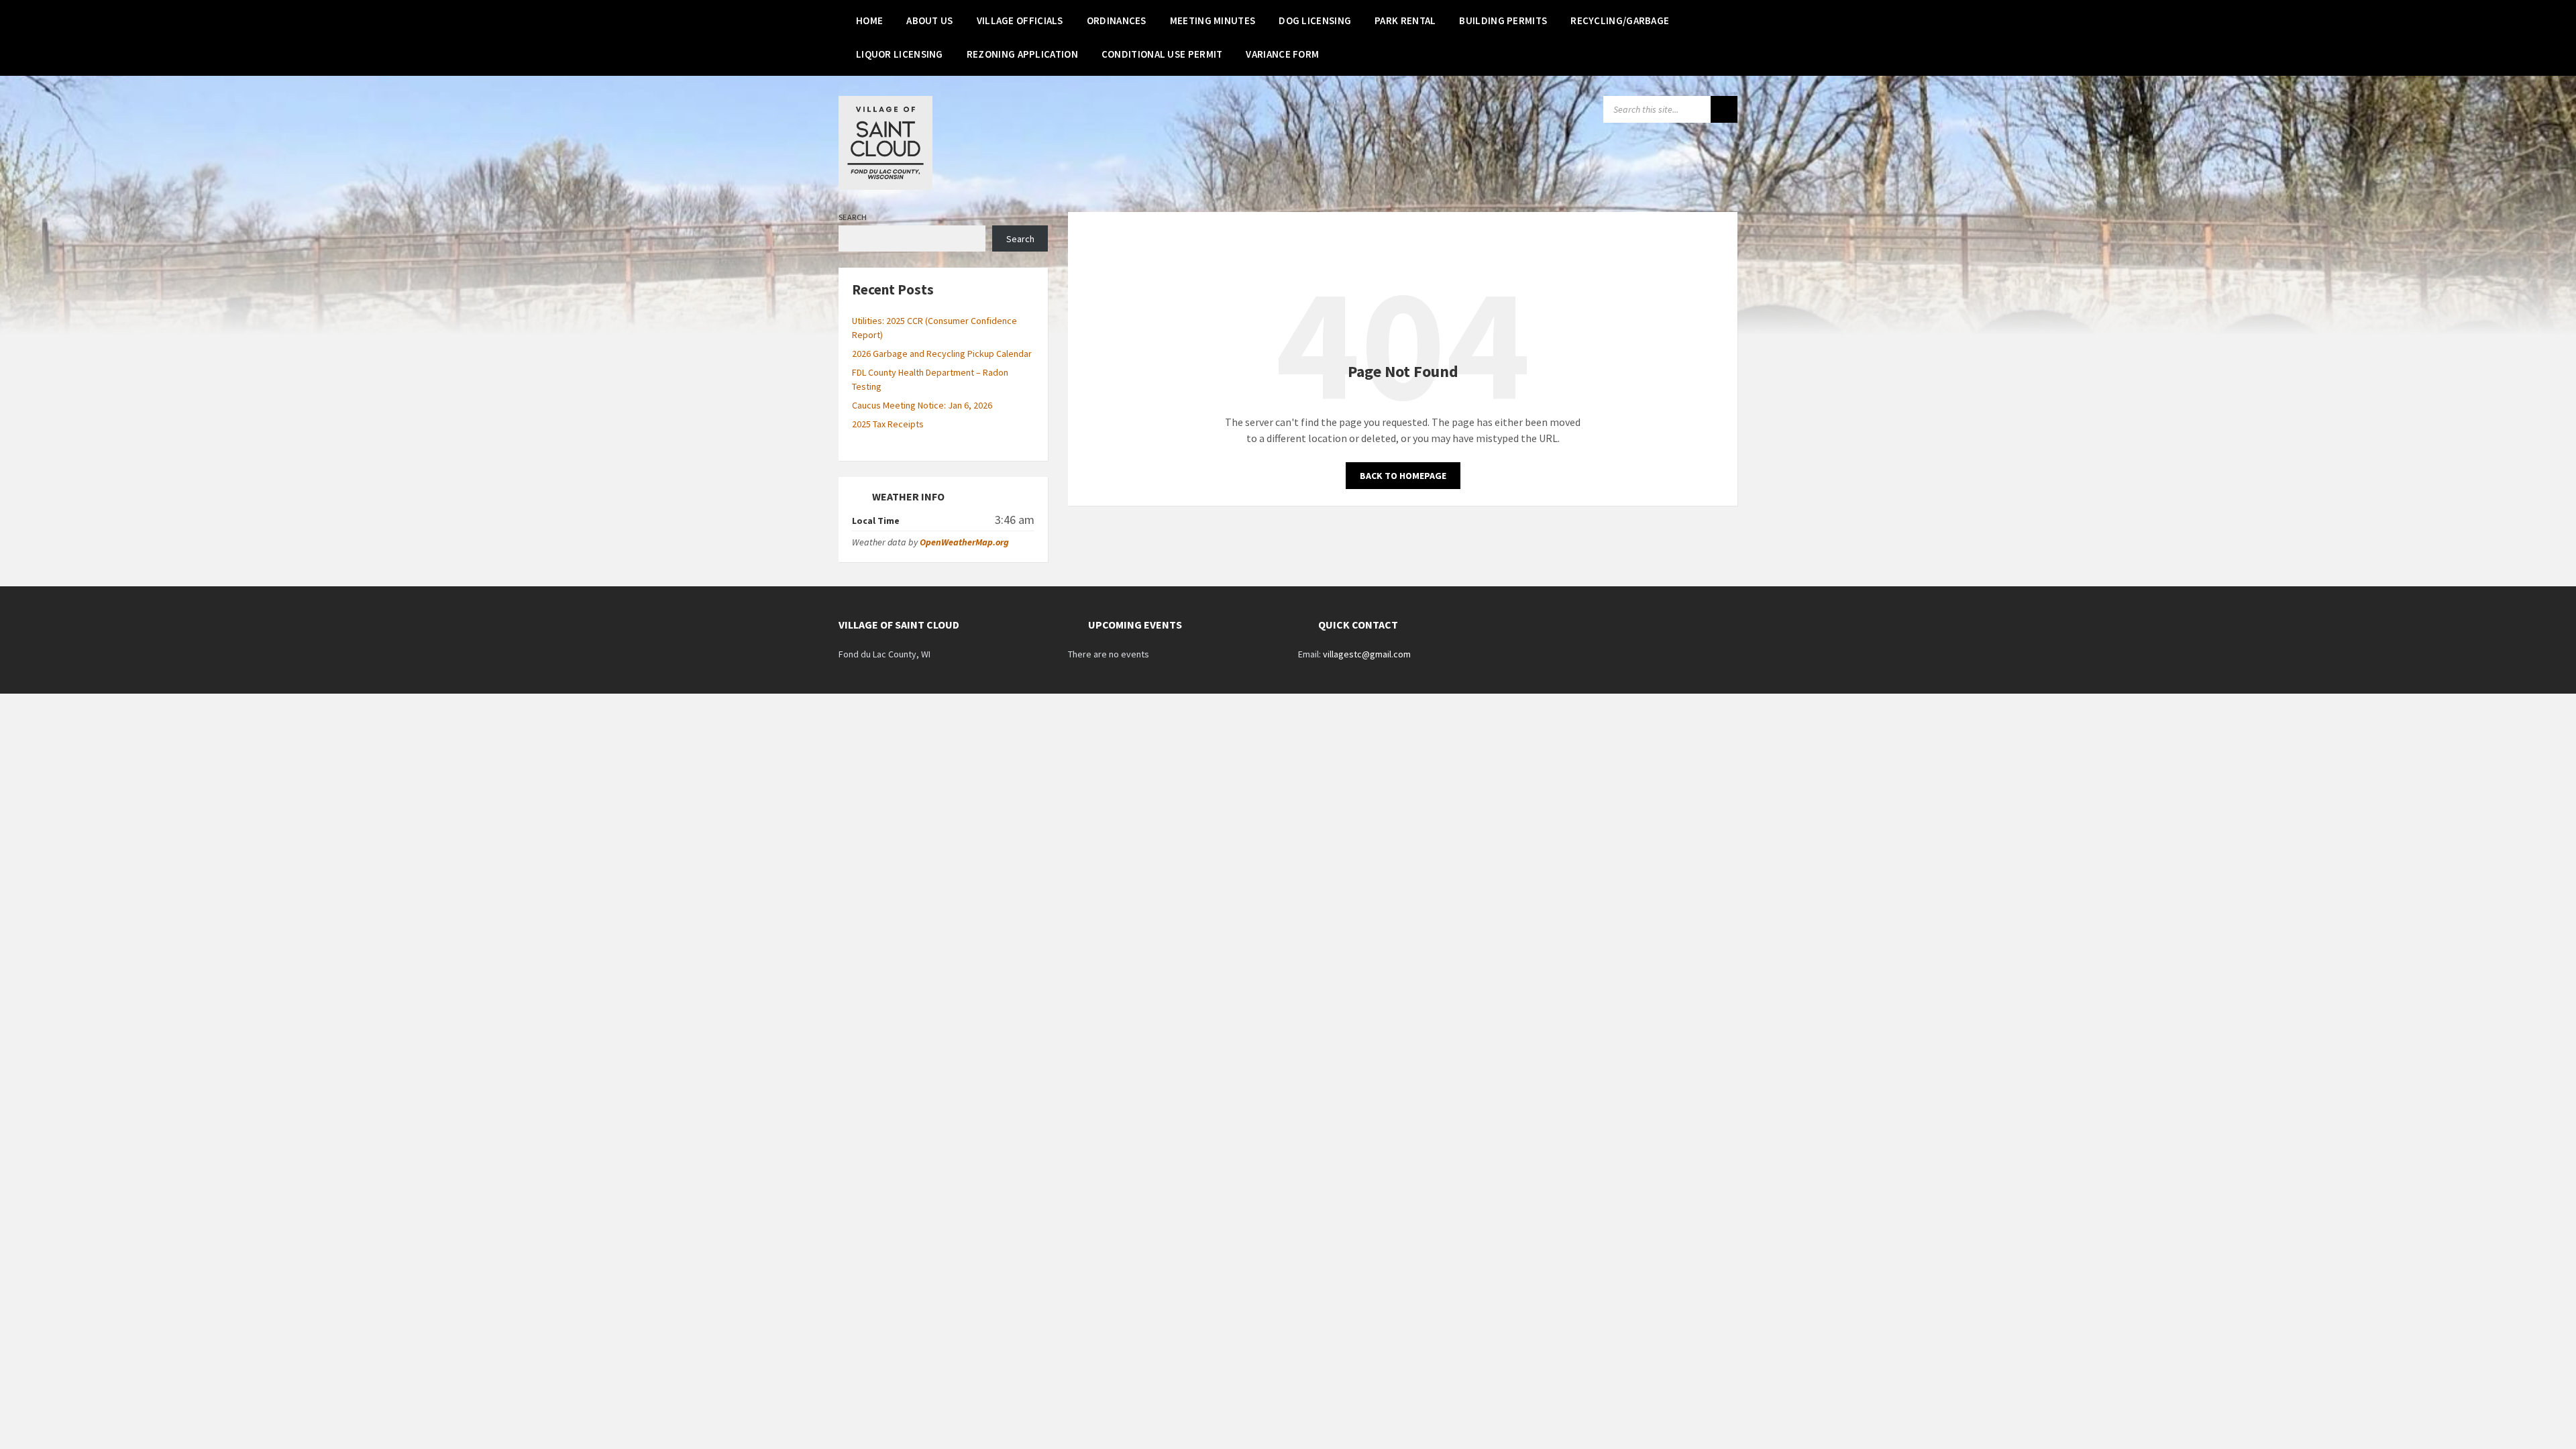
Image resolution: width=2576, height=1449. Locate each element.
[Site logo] (885, 186)
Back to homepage (1403, 476)
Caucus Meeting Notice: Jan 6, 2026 (922, 405)
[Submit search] (1724, 109)
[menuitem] (869, 20)
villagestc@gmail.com (1367, 654)
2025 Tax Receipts (888, 424)
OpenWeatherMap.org (964, 542)
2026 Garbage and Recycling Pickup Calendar (942, 354)
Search (853, 217)
